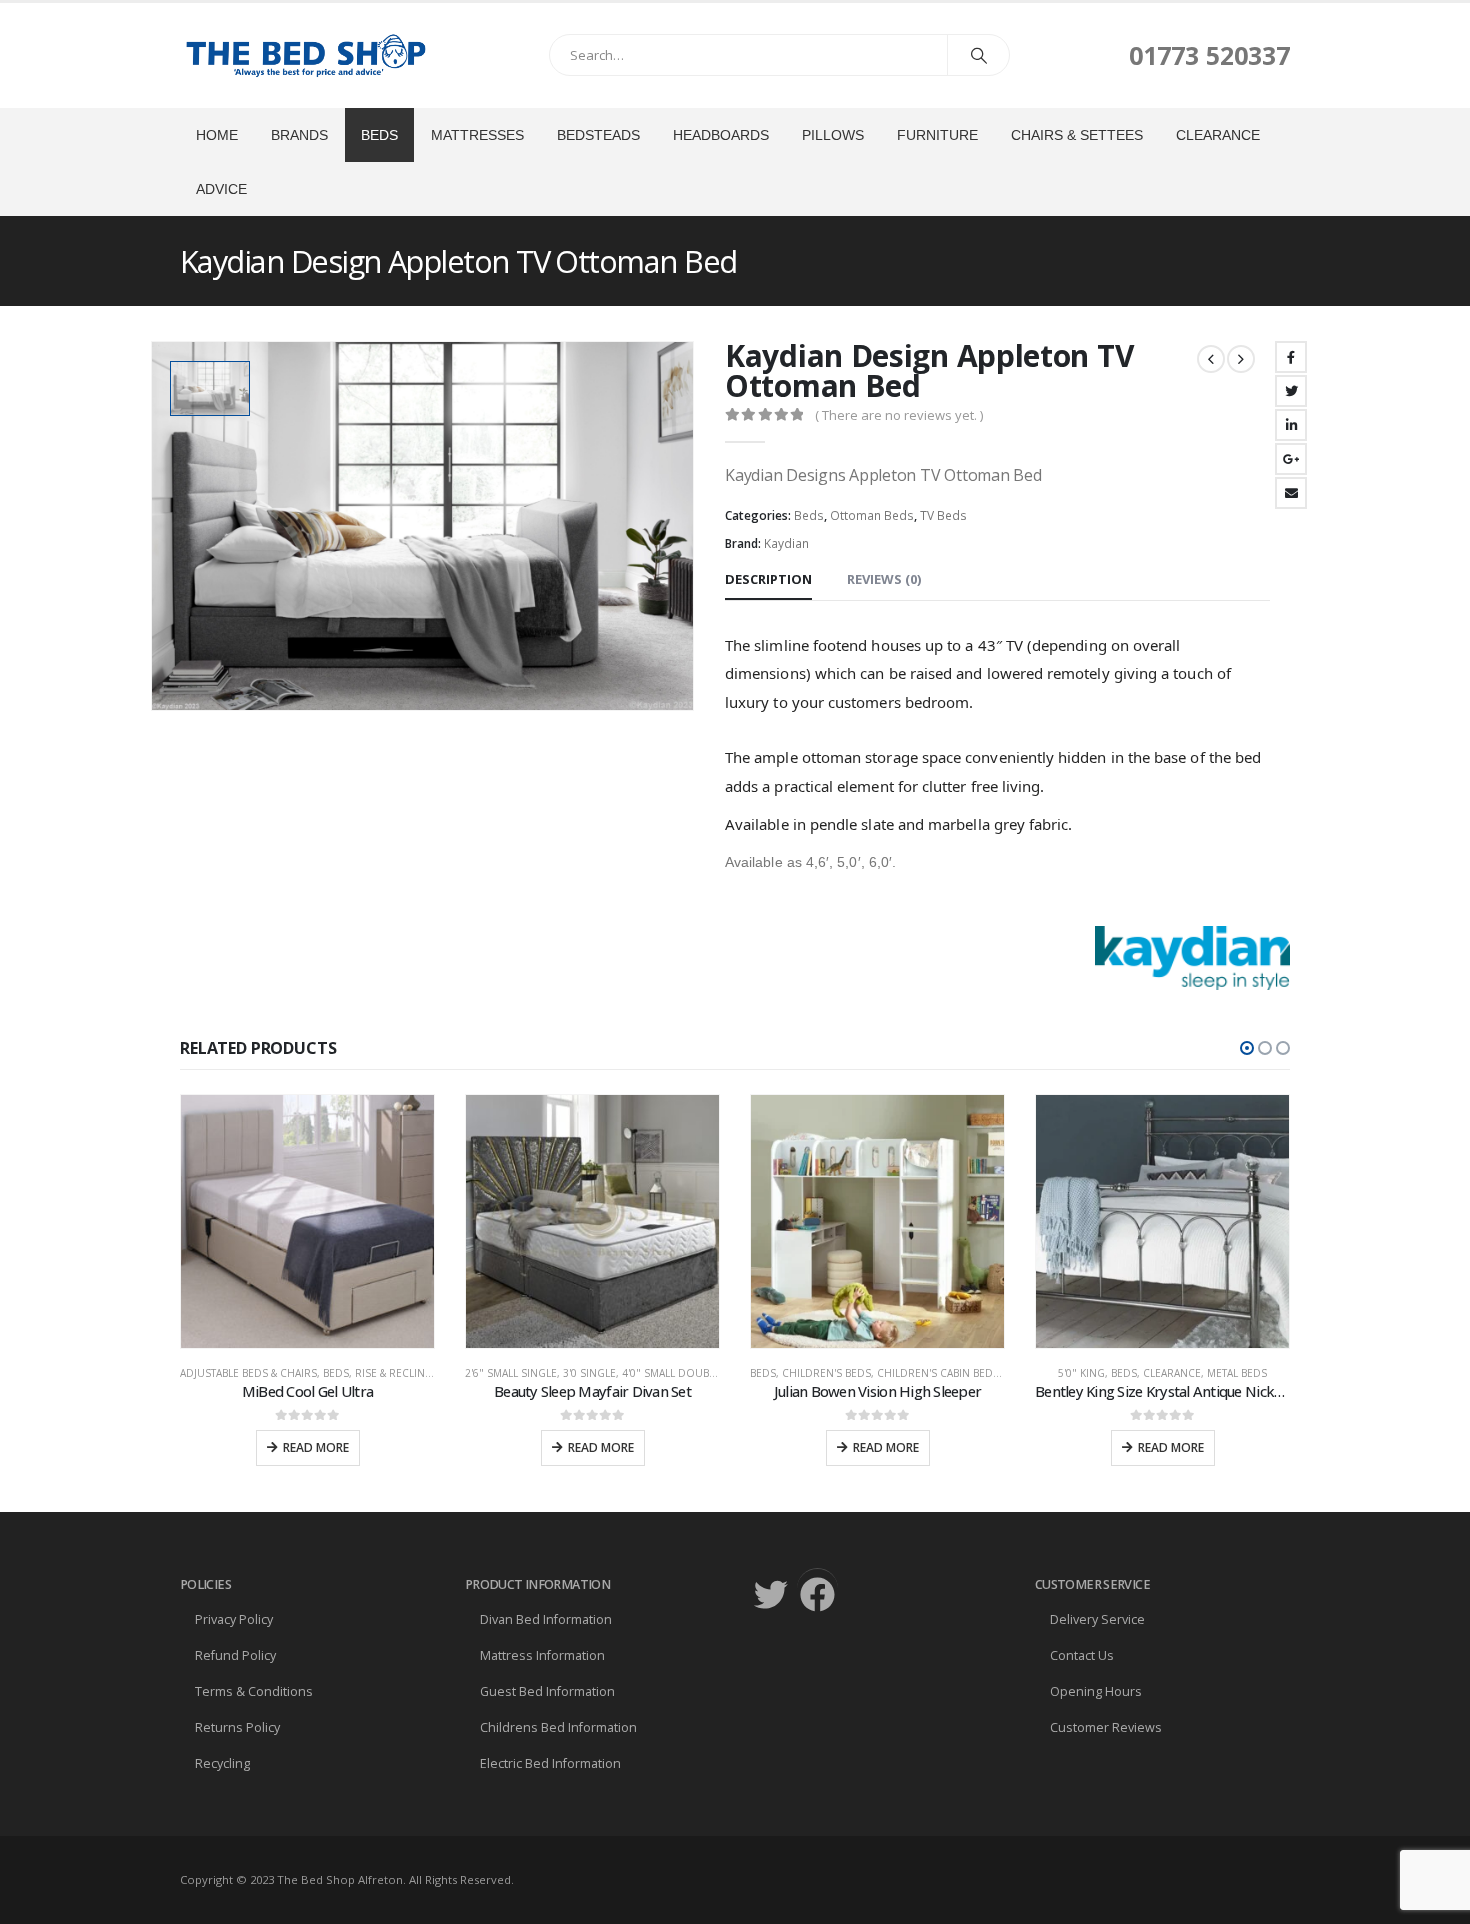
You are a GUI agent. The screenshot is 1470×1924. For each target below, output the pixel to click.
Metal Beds (952, 1373)
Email (1291, 493)
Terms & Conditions (254, 1691)
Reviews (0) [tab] (884, 579)
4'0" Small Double (386, 1373)
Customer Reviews (1106, 1727)
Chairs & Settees (1077, 135)
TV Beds (943, 515)
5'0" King (796, 1373)
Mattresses (477, 135)
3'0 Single (304, 1373)
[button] (1247, 1048)
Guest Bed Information (547, 1691)
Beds (379, 135)
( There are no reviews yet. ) (899, 415)
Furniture (937, 135)
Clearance (1218, 135)
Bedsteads (598, 135)
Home (217, 135)
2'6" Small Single (226, 1373)
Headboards (721, 135)
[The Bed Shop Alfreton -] (305, 55)
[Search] (979, 55)
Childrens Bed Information (558, 1727)
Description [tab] (768, 579)
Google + (1291, 459)
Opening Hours (1096, 1691)
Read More (316, 1447)
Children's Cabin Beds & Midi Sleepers (696, 1373)
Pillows (833, 135)
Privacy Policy (234, 1619)
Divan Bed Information (546, 1619)
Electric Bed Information (550, 1763)
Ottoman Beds (872, 515)
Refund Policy (235, 1655)
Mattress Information (542, 1655)
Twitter (1291, 391)
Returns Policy (237, 1727)
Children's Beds (541, 1373)
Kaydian (786, 543)
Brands (299, 135)
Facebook (1291, 357)
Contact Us (1082, 1655)
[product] (307, 1221)
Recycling (222, 1763)
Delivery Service (1097, 1619)
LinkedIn (1291, 425)
